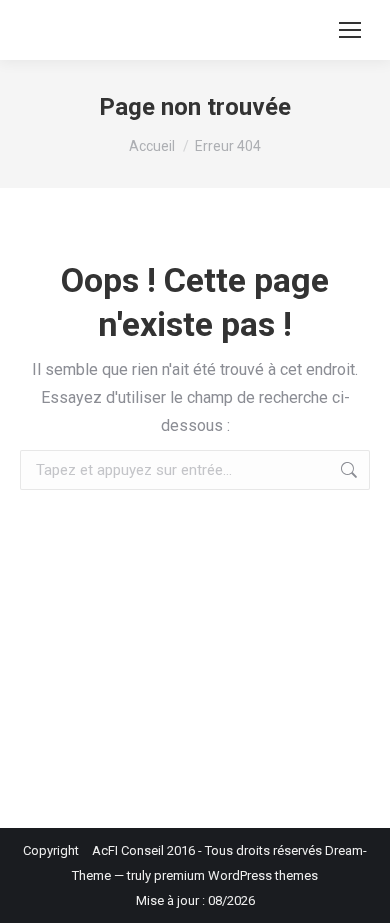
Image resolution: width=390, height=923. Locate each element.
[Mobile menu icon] (350, 30)
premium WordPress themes (236, 875)
